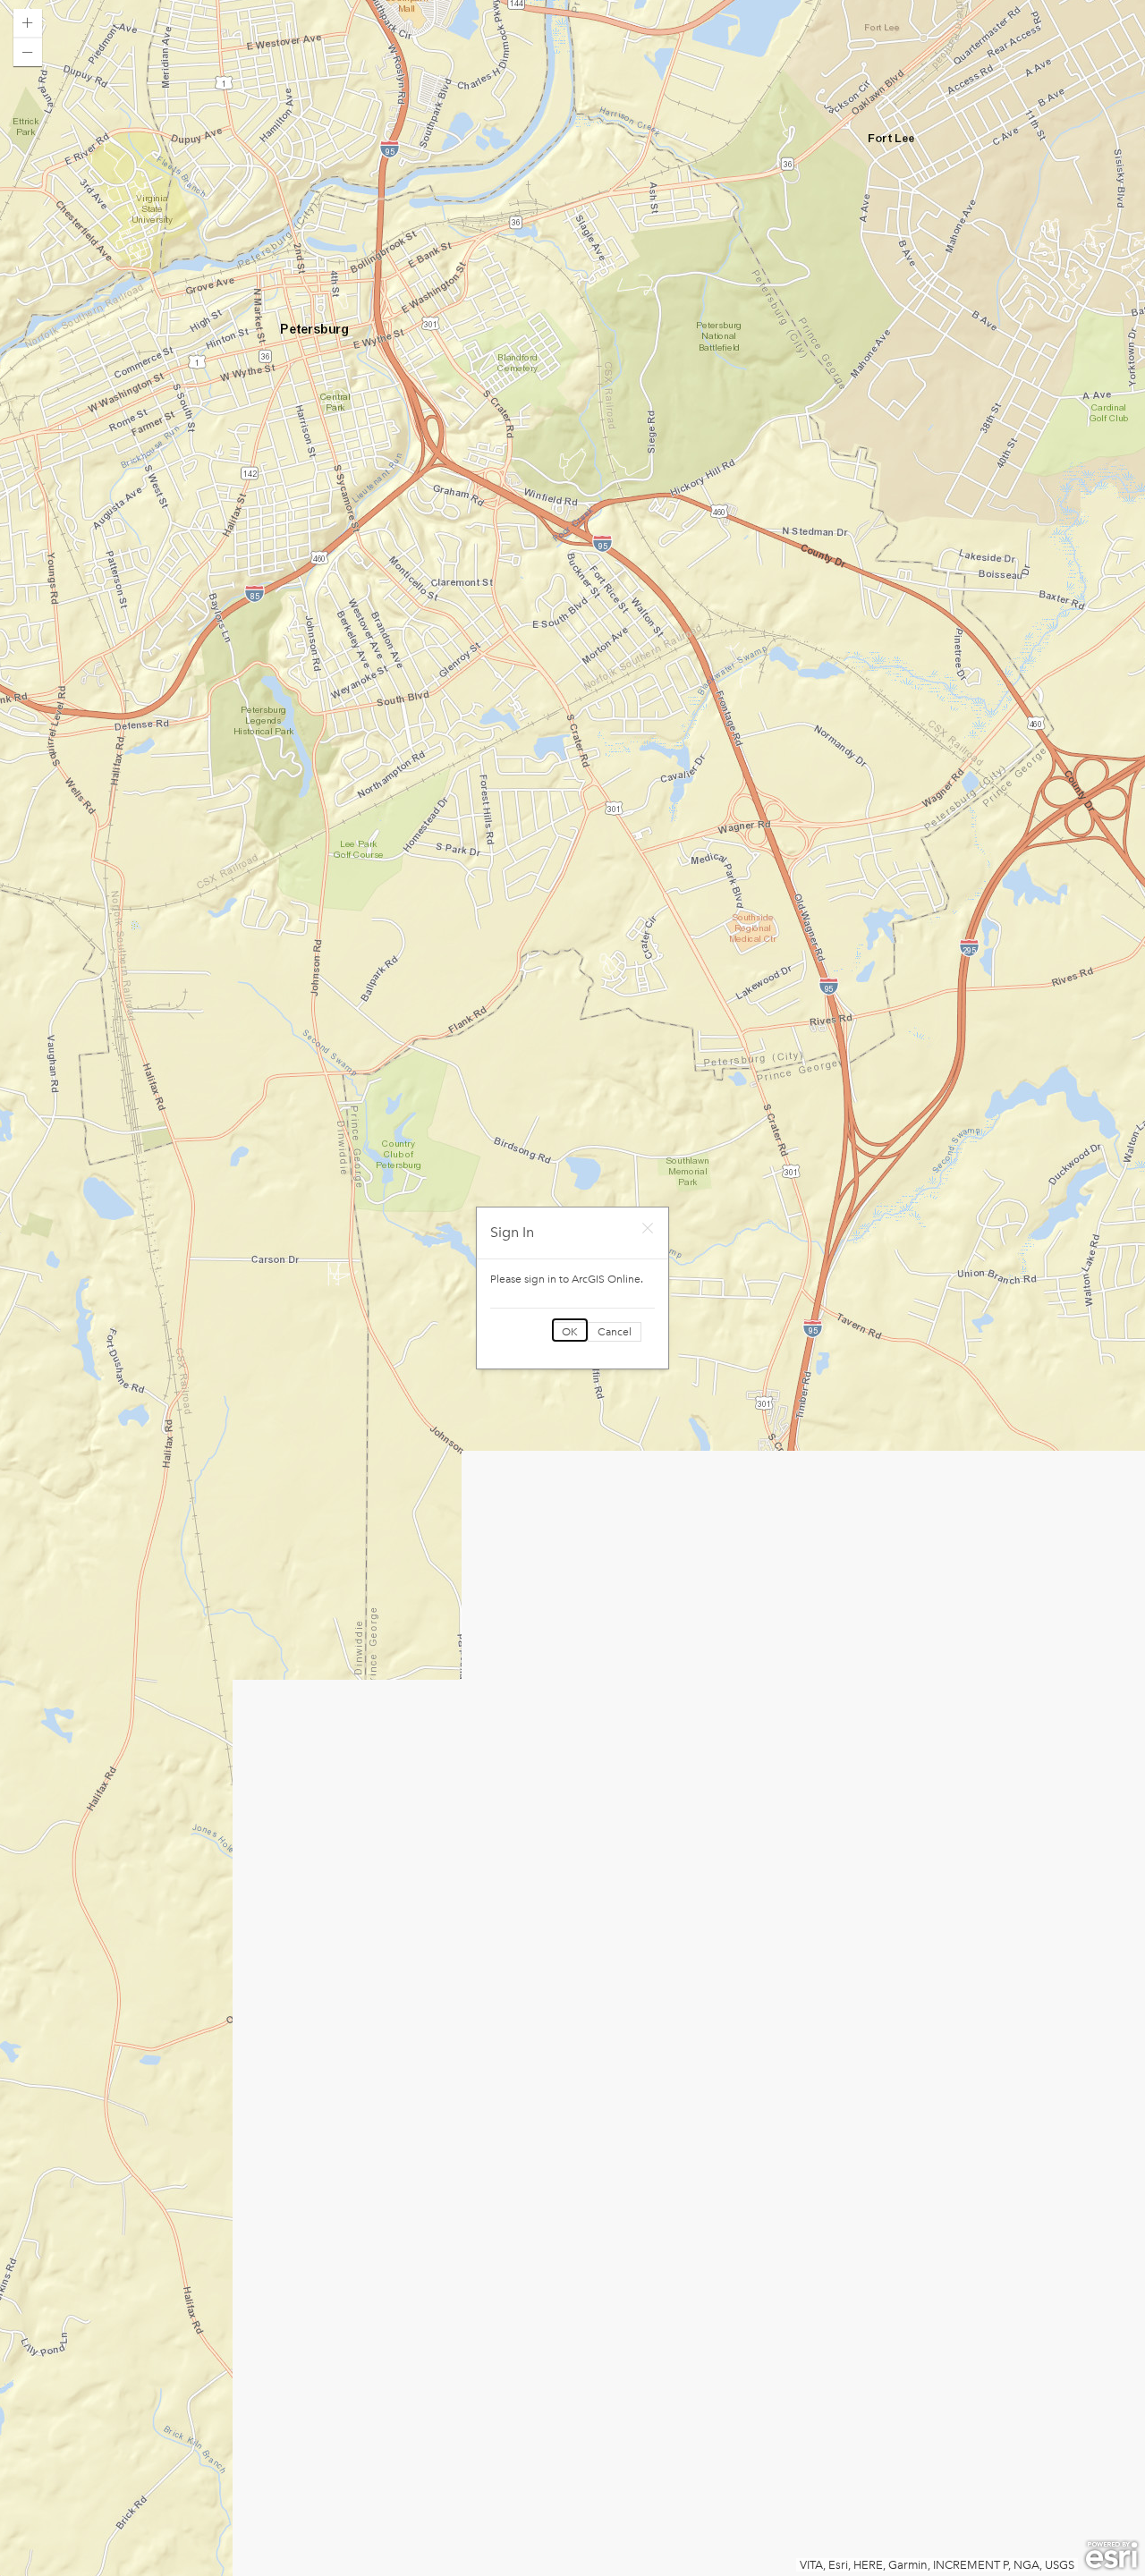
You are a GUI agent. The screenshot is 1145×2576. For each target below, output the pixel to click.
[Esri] (1111, 2555)
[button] (28, 23)
